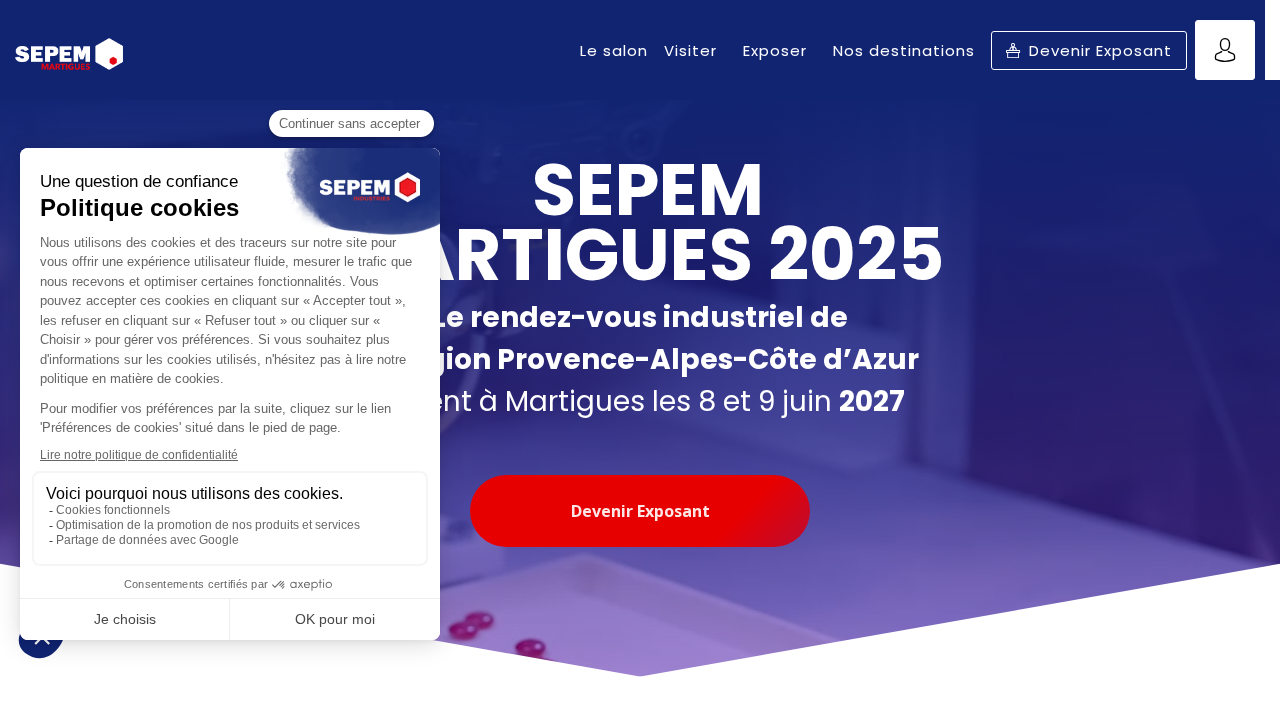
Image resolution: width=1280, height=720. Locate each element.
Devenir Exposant (640, 511)
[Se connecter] (1225, 50)
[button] (1089, 50)
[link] (614, 50)
